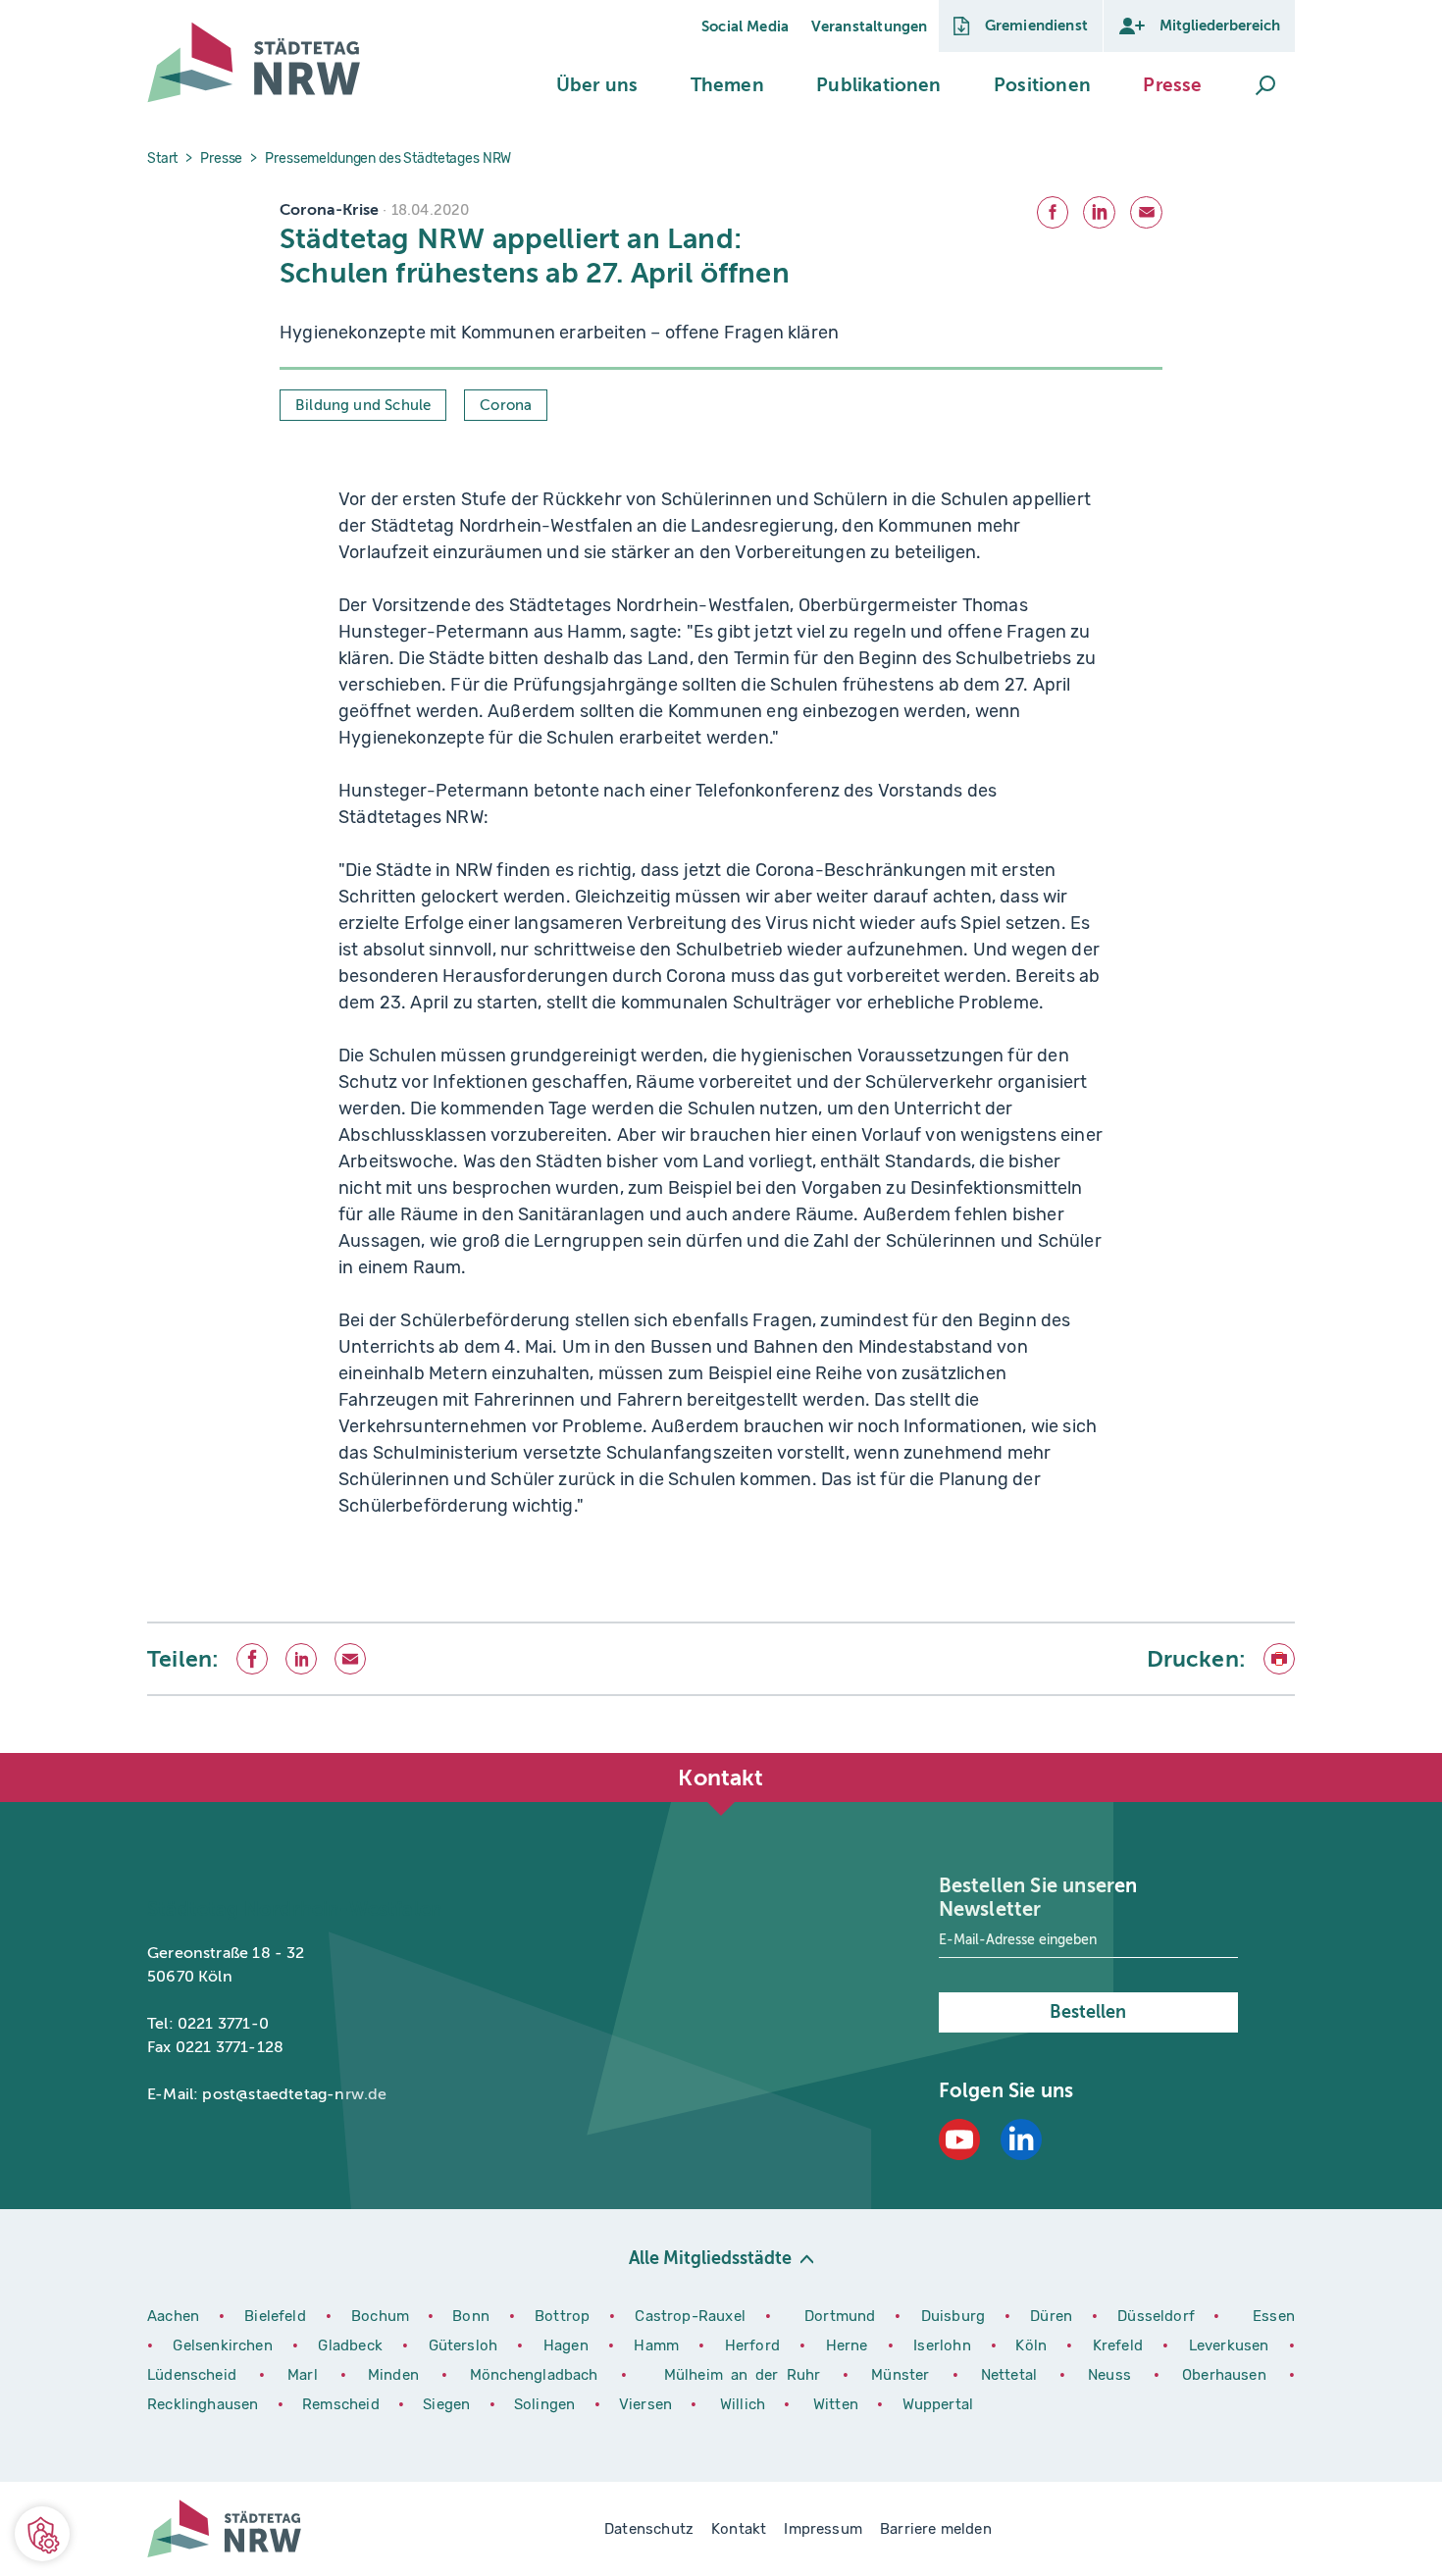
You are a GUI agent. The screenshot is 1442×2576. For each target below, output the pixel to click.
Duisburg (955, 2316)
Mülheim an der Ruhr (747, 2375)
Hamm (659, 2345)
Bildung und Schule (363, 405)
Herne (850, 2345)
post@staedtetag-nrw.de (294, 2094)
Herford (755, 2345)
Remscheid (341, 2404)
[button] (597, 85)
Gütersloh (466, 2345)
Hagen (568, 2345)
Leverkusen (1232, 2345)
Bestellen (1088, 2012)
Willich (745, 2404)
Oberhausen (1224, 2375)
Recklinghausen (205, 2404)
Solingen (547, 2404)
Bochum (380, 2316)
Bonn (473, 2316)
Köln (1031, 2345)
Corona (506, 405)
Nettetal (1009, 2375)
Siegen (446, 2404)
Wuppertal (938, 2404)
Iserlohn (942, 2345)
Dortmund (842, 2316)
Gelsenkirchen (225, 2345)
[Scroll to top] (1275, 1753)
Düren (1054, 2316)
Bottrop (562, 2316)
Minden (393, 2375)
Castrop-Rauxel (692, 2316)
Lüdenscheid (192, 2375)
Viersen (645, 2404)
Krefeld (1121, 2345)
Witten (838, 2404)
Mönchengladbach (538, 2375)
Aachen (173, 2316)
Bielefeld (275, 2316)
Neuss (1113, 2375)
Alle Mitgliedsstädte (710, 2258)
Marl (303, 2375)
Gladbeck (353, 2345)
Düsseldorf (1156, 2316)
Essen (1274, 2316)
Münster (904, 2375)
